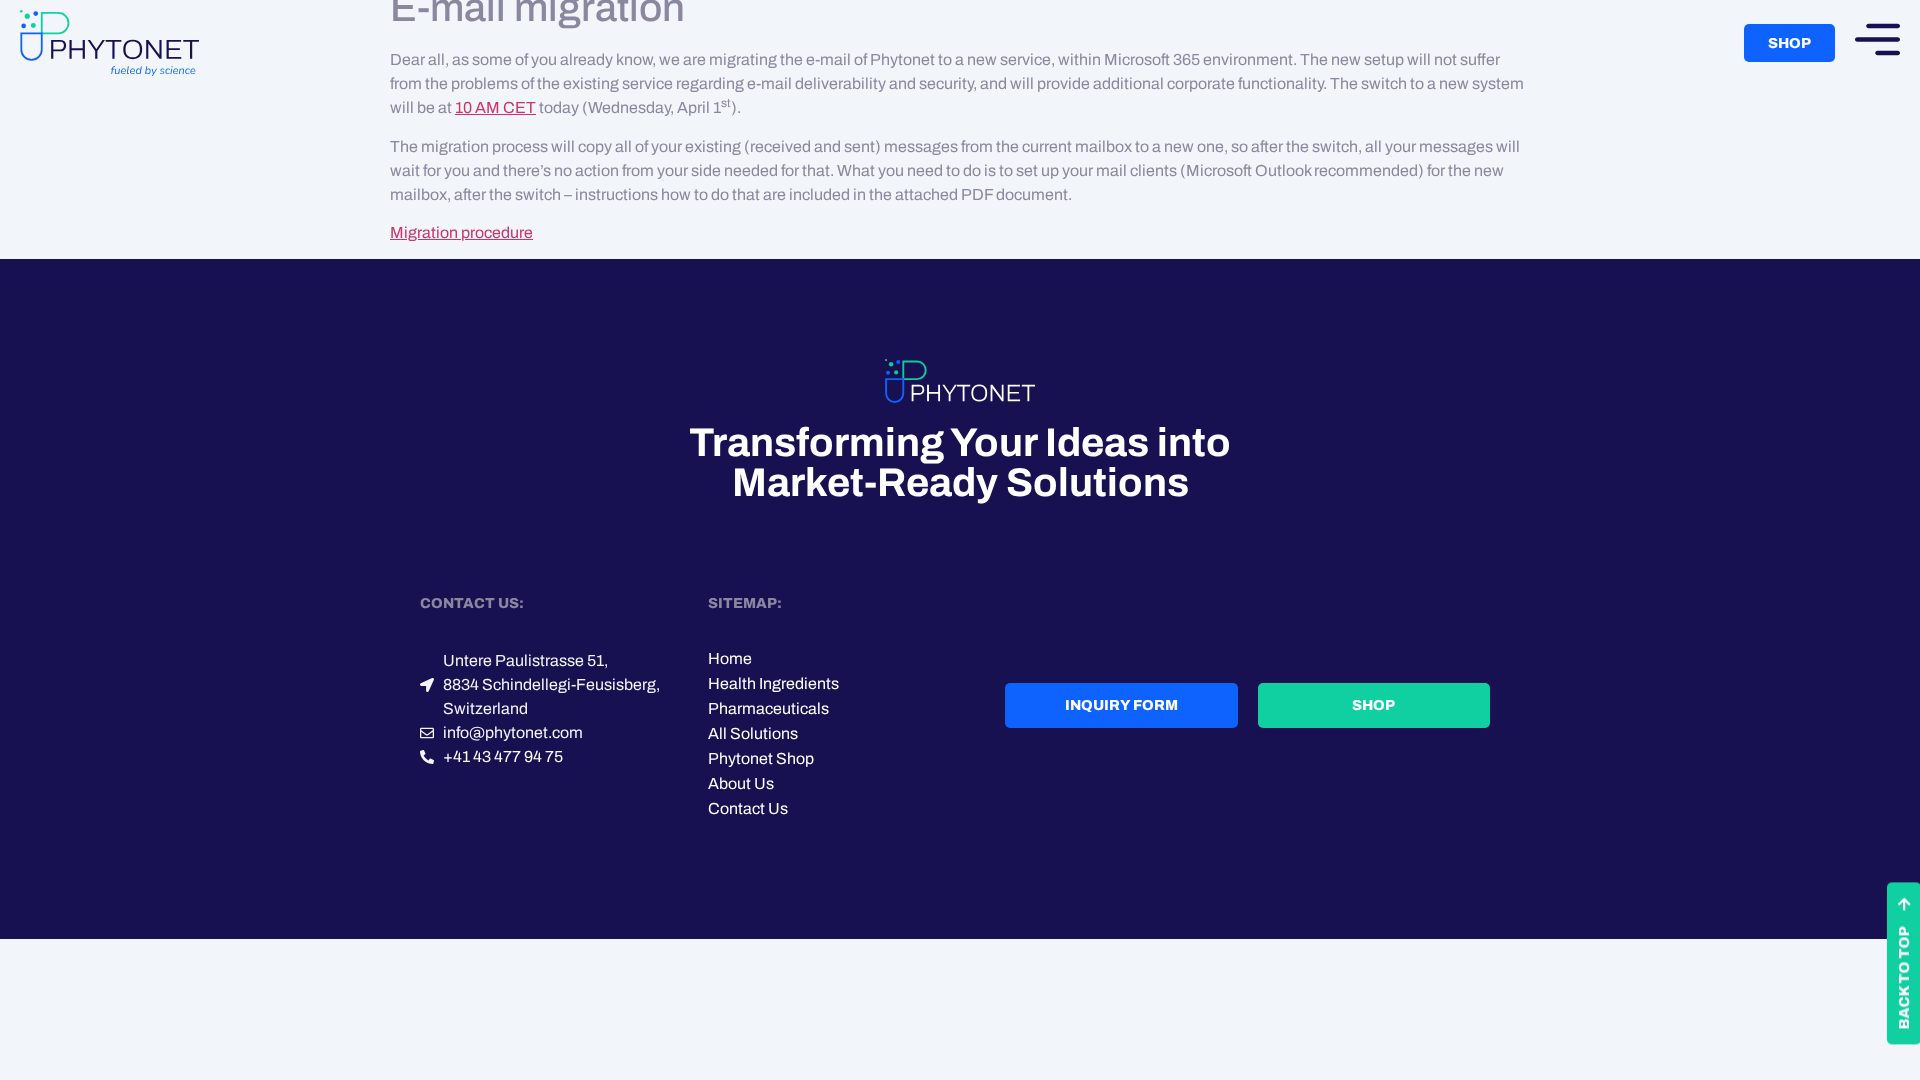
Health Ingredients (773, 683)
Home (730, 658)
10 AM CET (495, 107)
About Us (741, 783)
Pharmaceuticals (768, 708)
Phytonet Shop (761, 758)
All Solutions (753, 733)
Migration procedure (461, 232)
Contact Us (748, 808)
